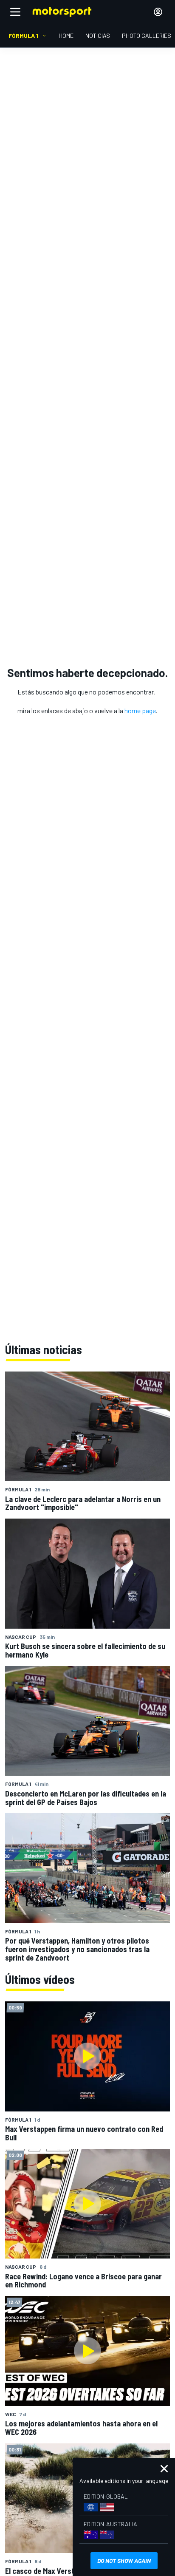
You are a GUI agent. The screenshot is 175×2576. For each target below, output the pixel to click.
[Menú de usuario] (158, 12)
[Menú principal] (15, 12)
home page (140, 710)
